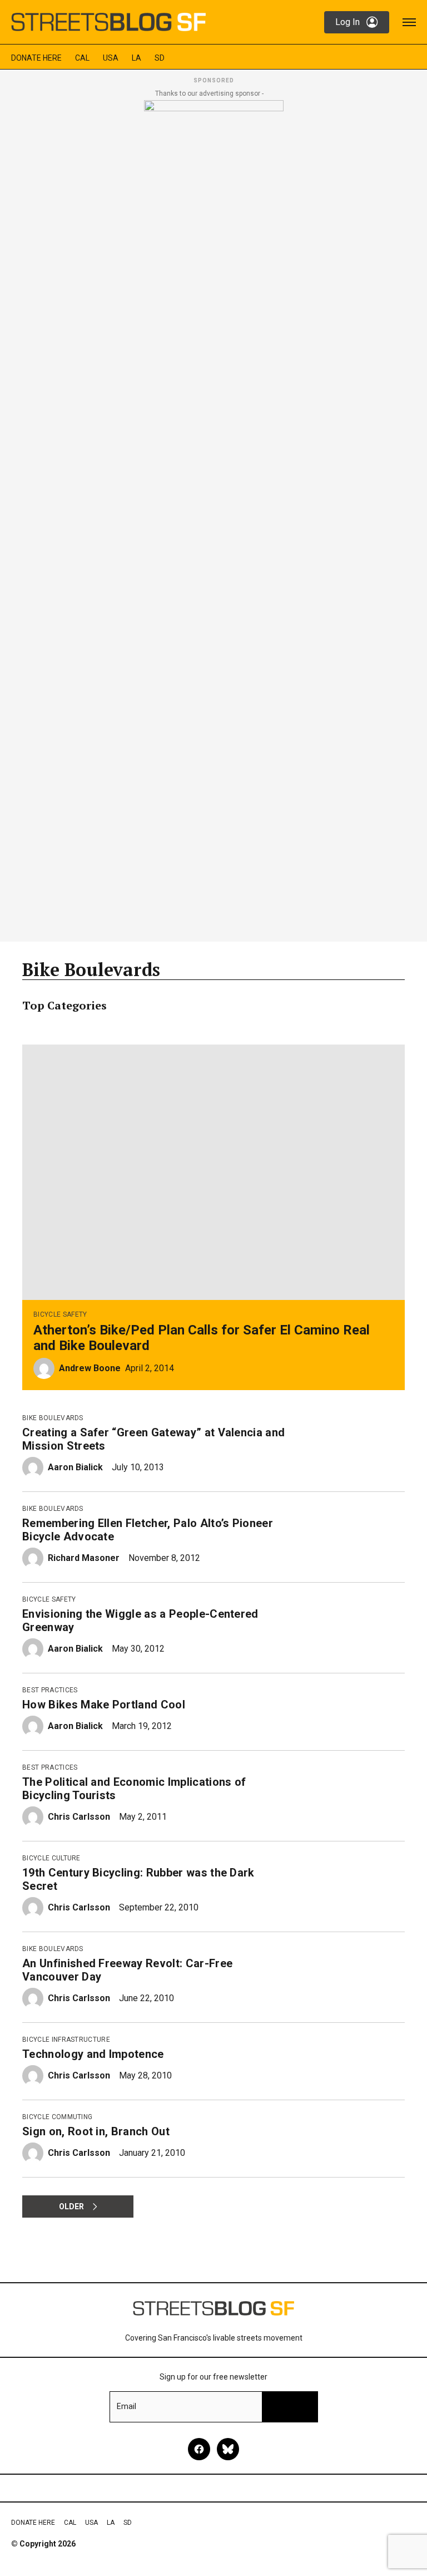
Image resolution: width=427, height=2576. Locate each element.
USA (111, 58)
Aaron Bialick (75, 1467)
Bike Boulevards (53, 1418)
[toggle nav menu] (409, 22)
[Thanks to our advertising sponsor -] (214, 518)
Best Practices (50, 1690)
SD (160, 58)
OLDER (71, 2206)
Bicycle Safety (60, 1314)
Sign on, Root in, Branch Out (96, 2131)
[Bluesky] (228, 2449)
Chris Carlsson (79, 1817)
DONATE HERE (36, 58)
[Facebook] (199, 2449)
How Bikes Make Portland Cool (104, 1705)
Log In (347, 22)
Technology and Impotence (93, 2054)
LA (136, 58)
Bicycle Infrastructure (66, 2040)
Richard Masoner (84, 1558)
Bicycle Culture (51, 1858)
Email (126, 2406)
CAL (82, 58)
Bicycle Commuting (57, 2117)
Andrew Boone (90, 1368)
